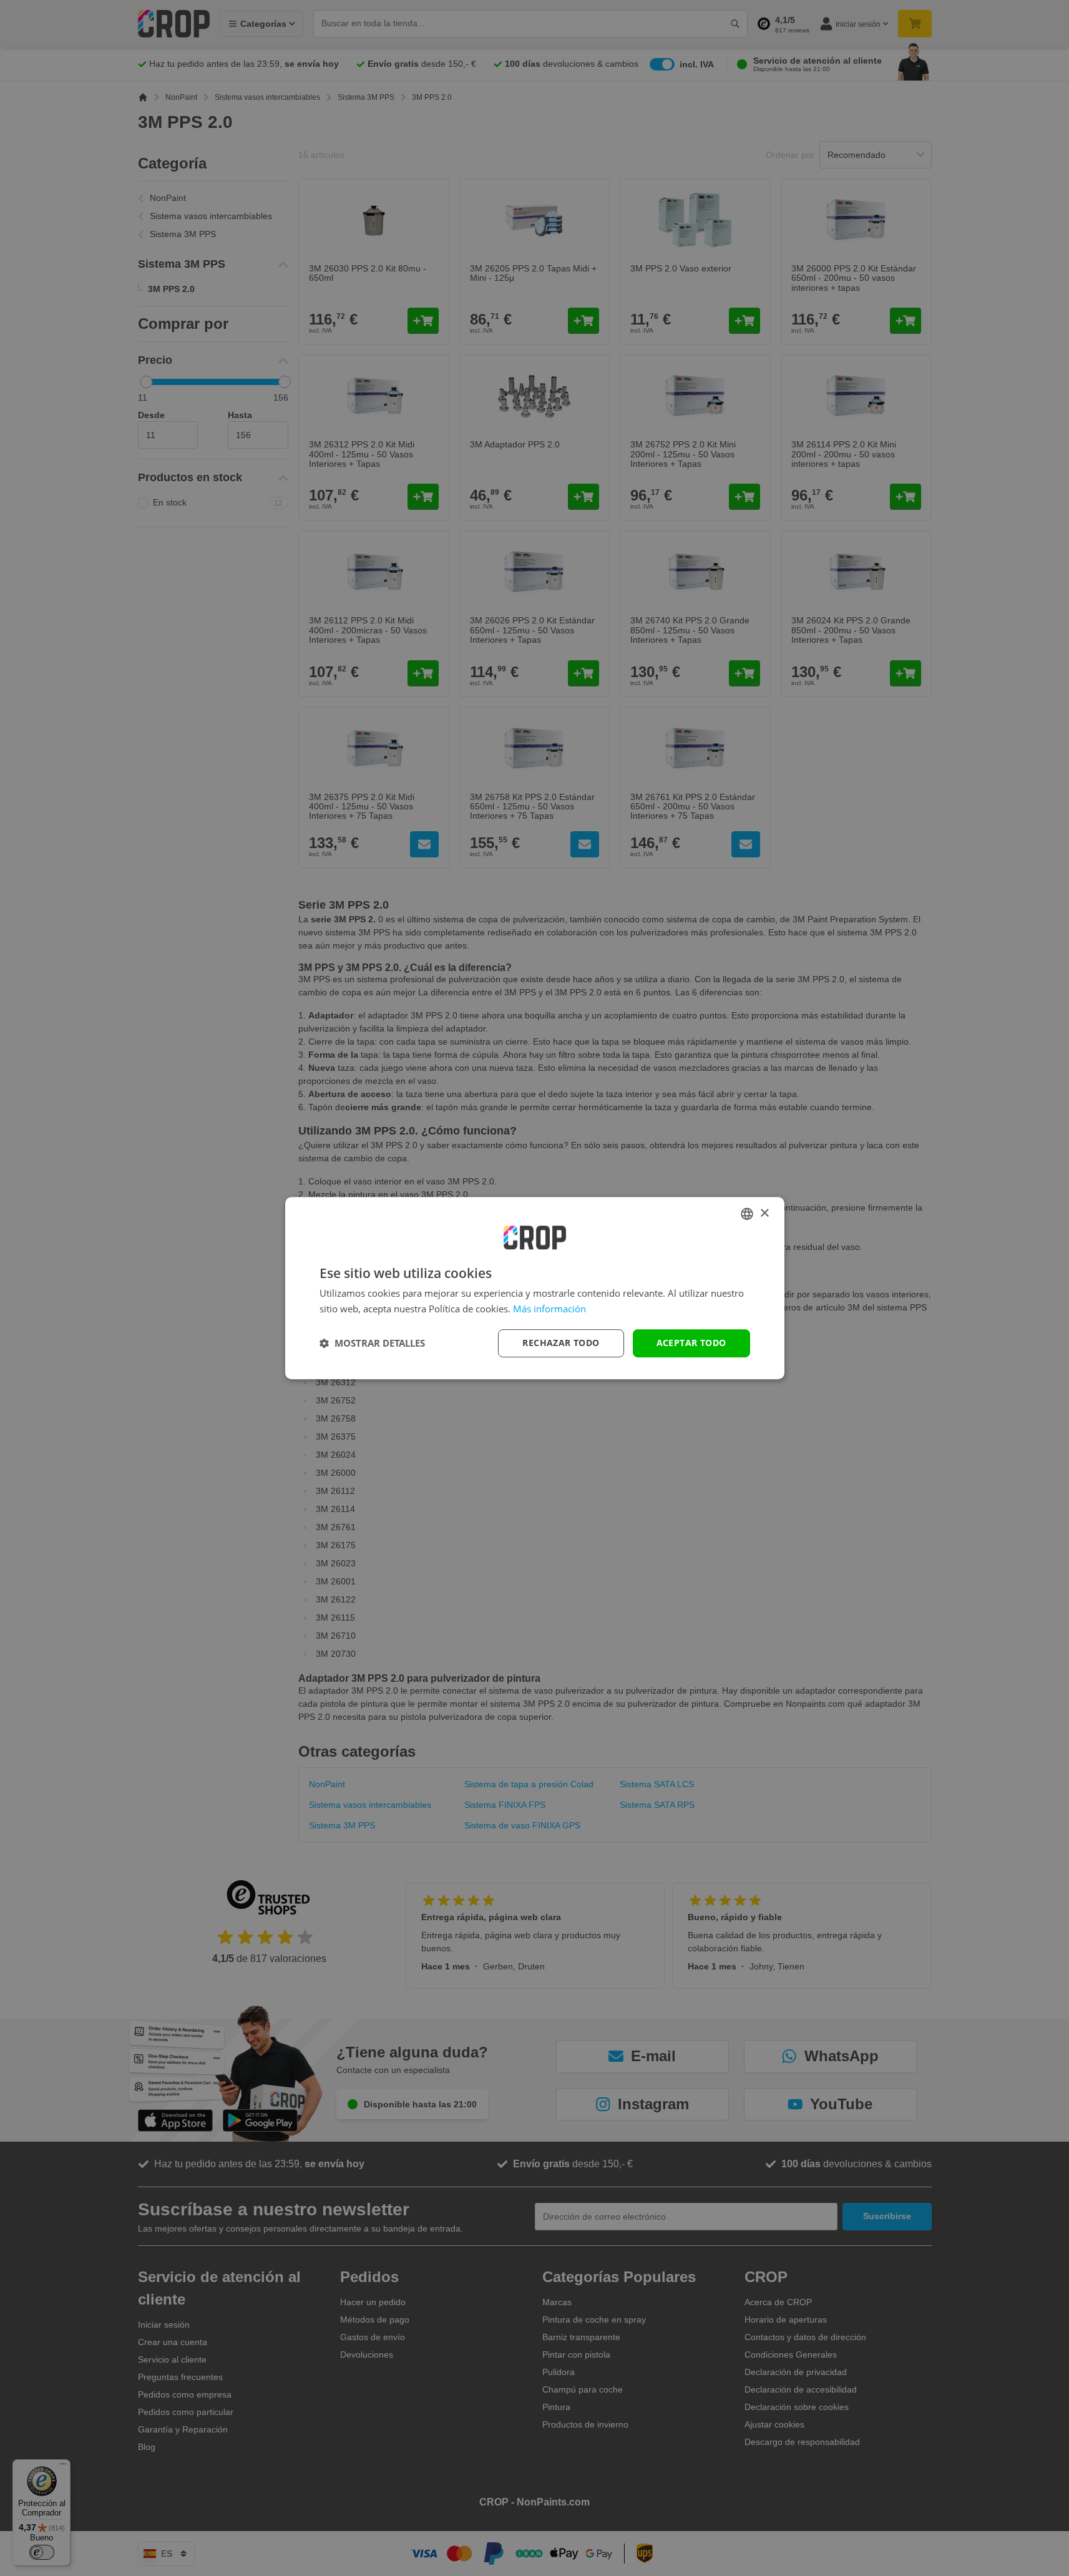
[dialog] (535, 1288)
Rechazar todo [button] (561, 1343)
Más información (549, 1309)
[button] (372, 1343)
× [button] (764, 1213)
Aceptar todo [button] (691, 1343)
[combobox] (747, 1214)
